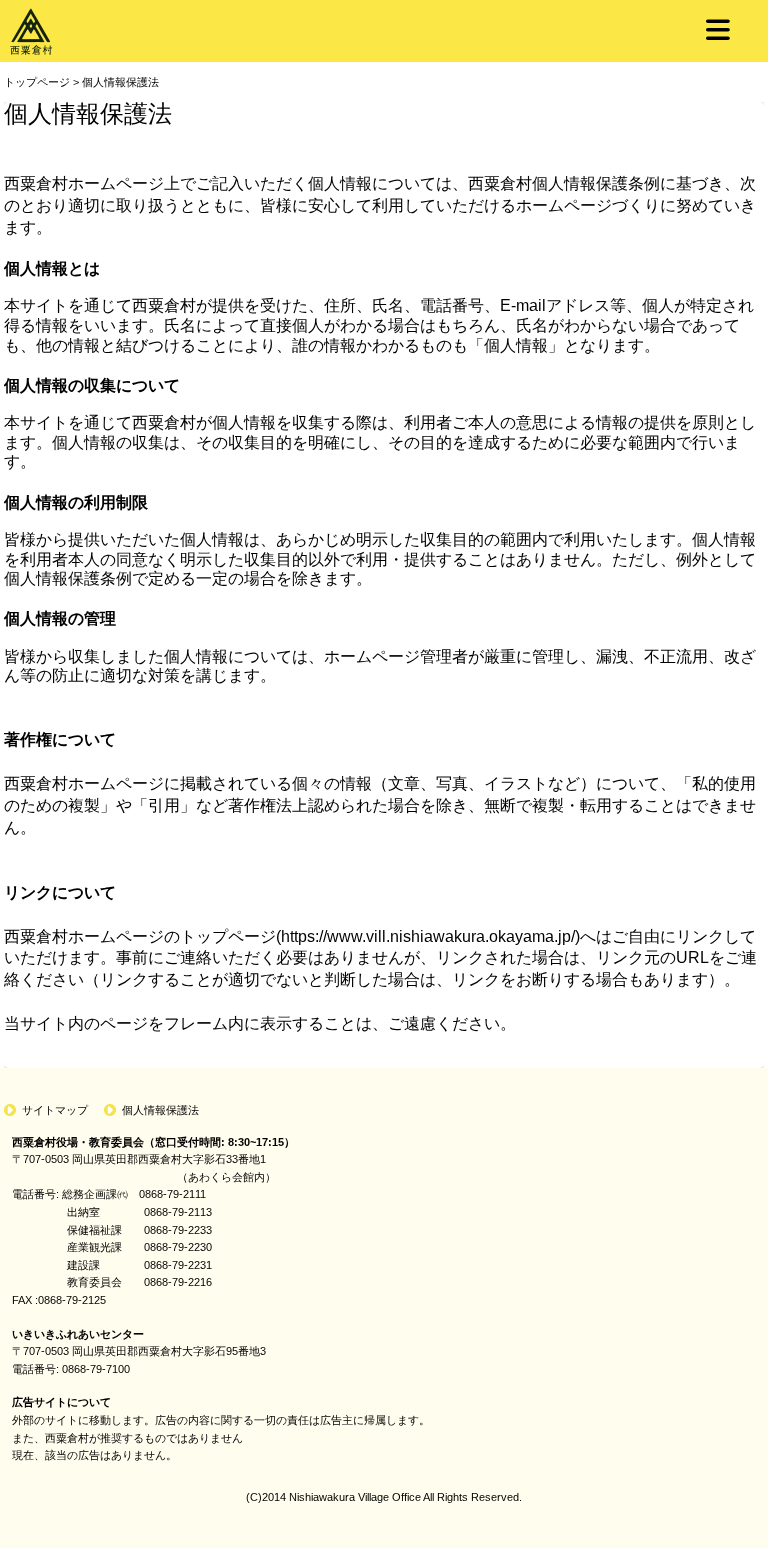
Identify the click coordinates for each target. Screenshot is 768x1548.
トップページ (37, 82)
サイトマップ (55, 1110)
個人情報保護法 (120, 82)
